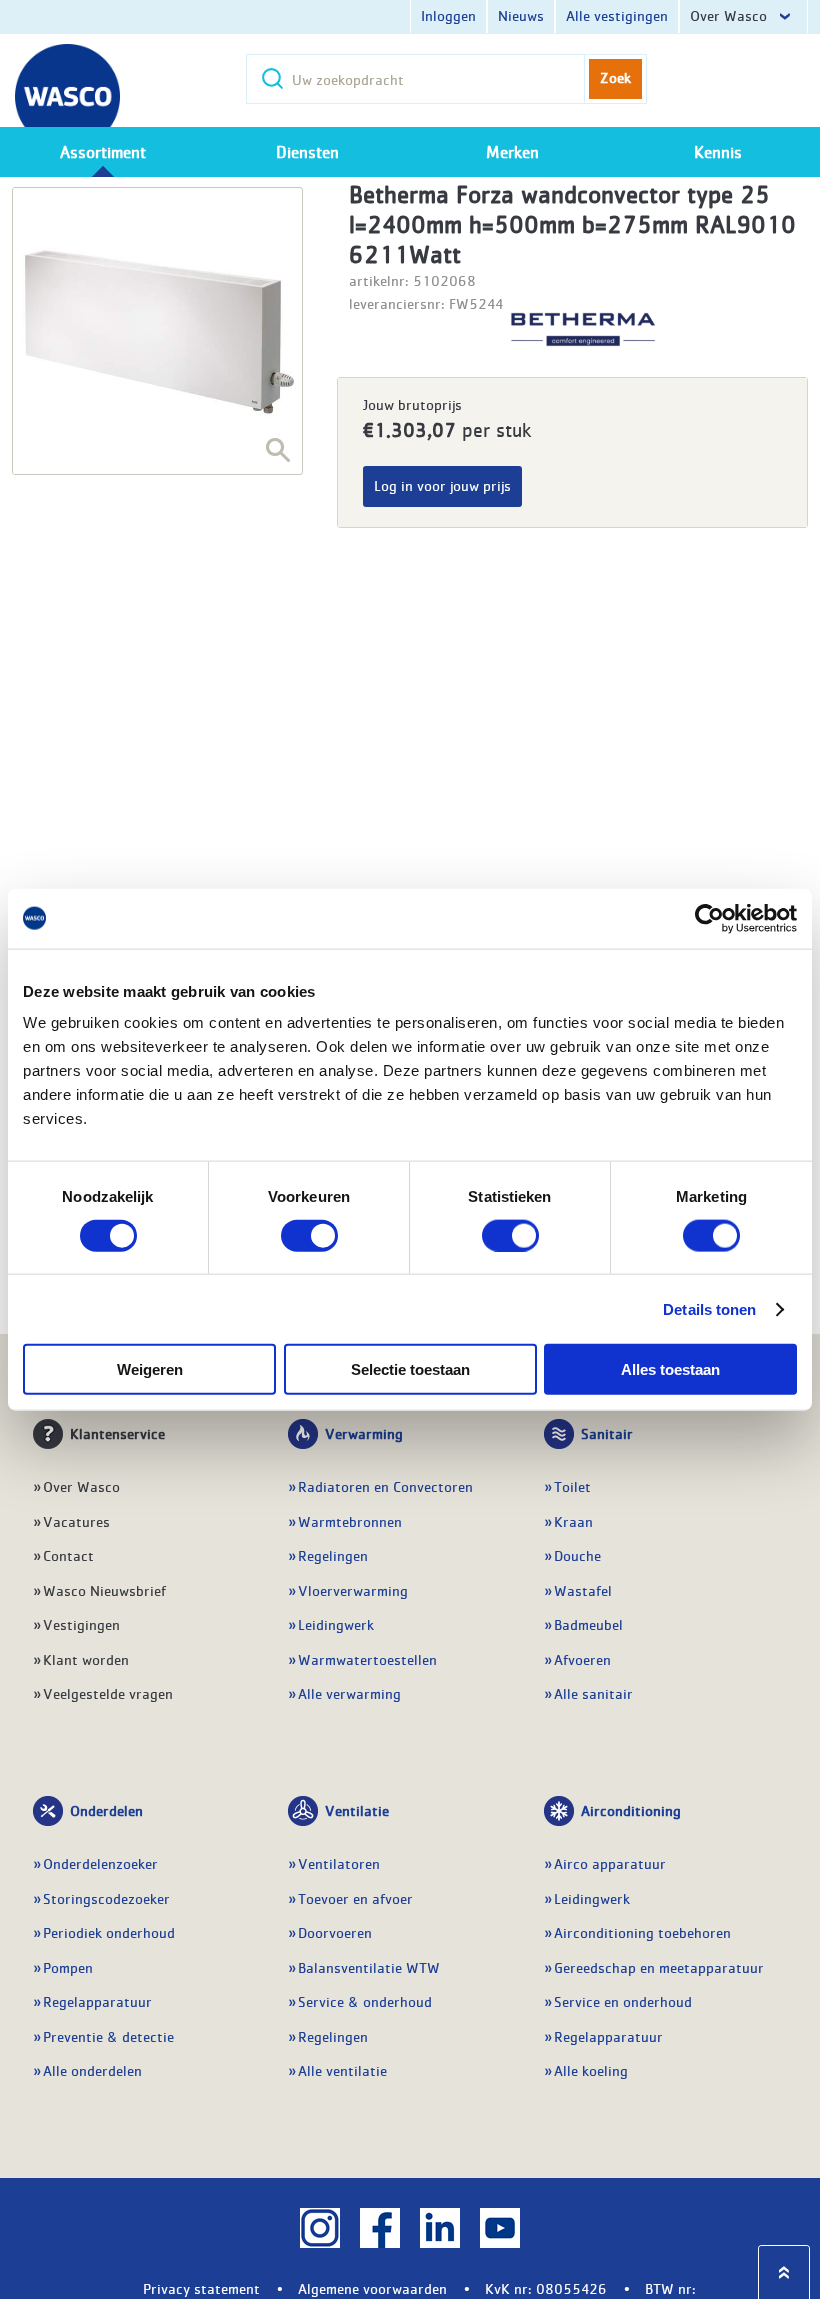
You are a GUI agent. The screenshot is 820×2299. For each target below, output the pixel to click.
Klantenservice (117, 1433)
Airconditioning (631, 1810)
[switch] (309, 1235)
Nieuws (521, 15)
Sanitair (607, 1433)
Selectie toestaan (410, 1369)
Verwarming (364, 1433)
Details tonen (709, 1308)
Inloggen (448, 15)
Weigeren (150, 1369)
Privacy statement (201, 2288)
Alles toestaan (670, 1369)
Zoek (615, 77)
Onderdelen (106, 1810)
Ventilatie (357, 1810)
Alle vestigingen (617, 15)
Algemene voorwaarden (372, 2288)
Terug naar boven (784, 2272)
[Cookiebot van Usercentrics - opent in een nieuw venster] (709, 918)
